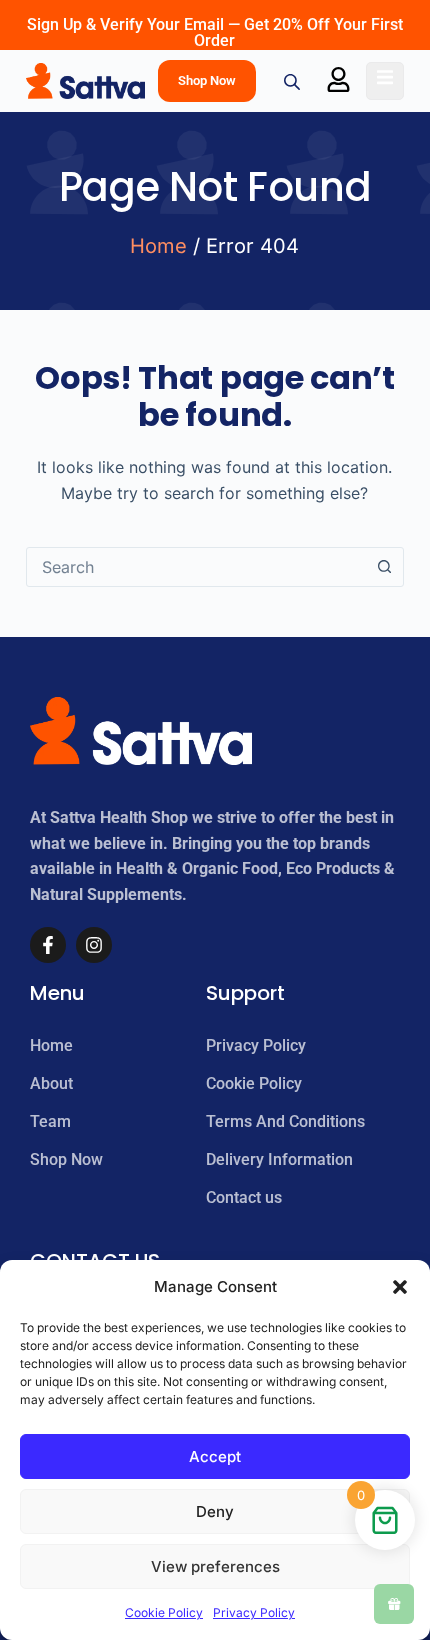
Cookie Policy (164, 1612)
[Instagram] (94, 945)
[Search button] (384, 567)
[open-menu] (385, 81)
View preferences (215, 1566)
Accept (215, 1456)
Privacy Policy (254, 1612)
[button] (400, 1287)
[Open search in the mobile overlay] (294, 81)
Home (158, 246)
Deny (215, 1511)
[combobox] (196, 567)
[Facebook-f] (48, 945)
